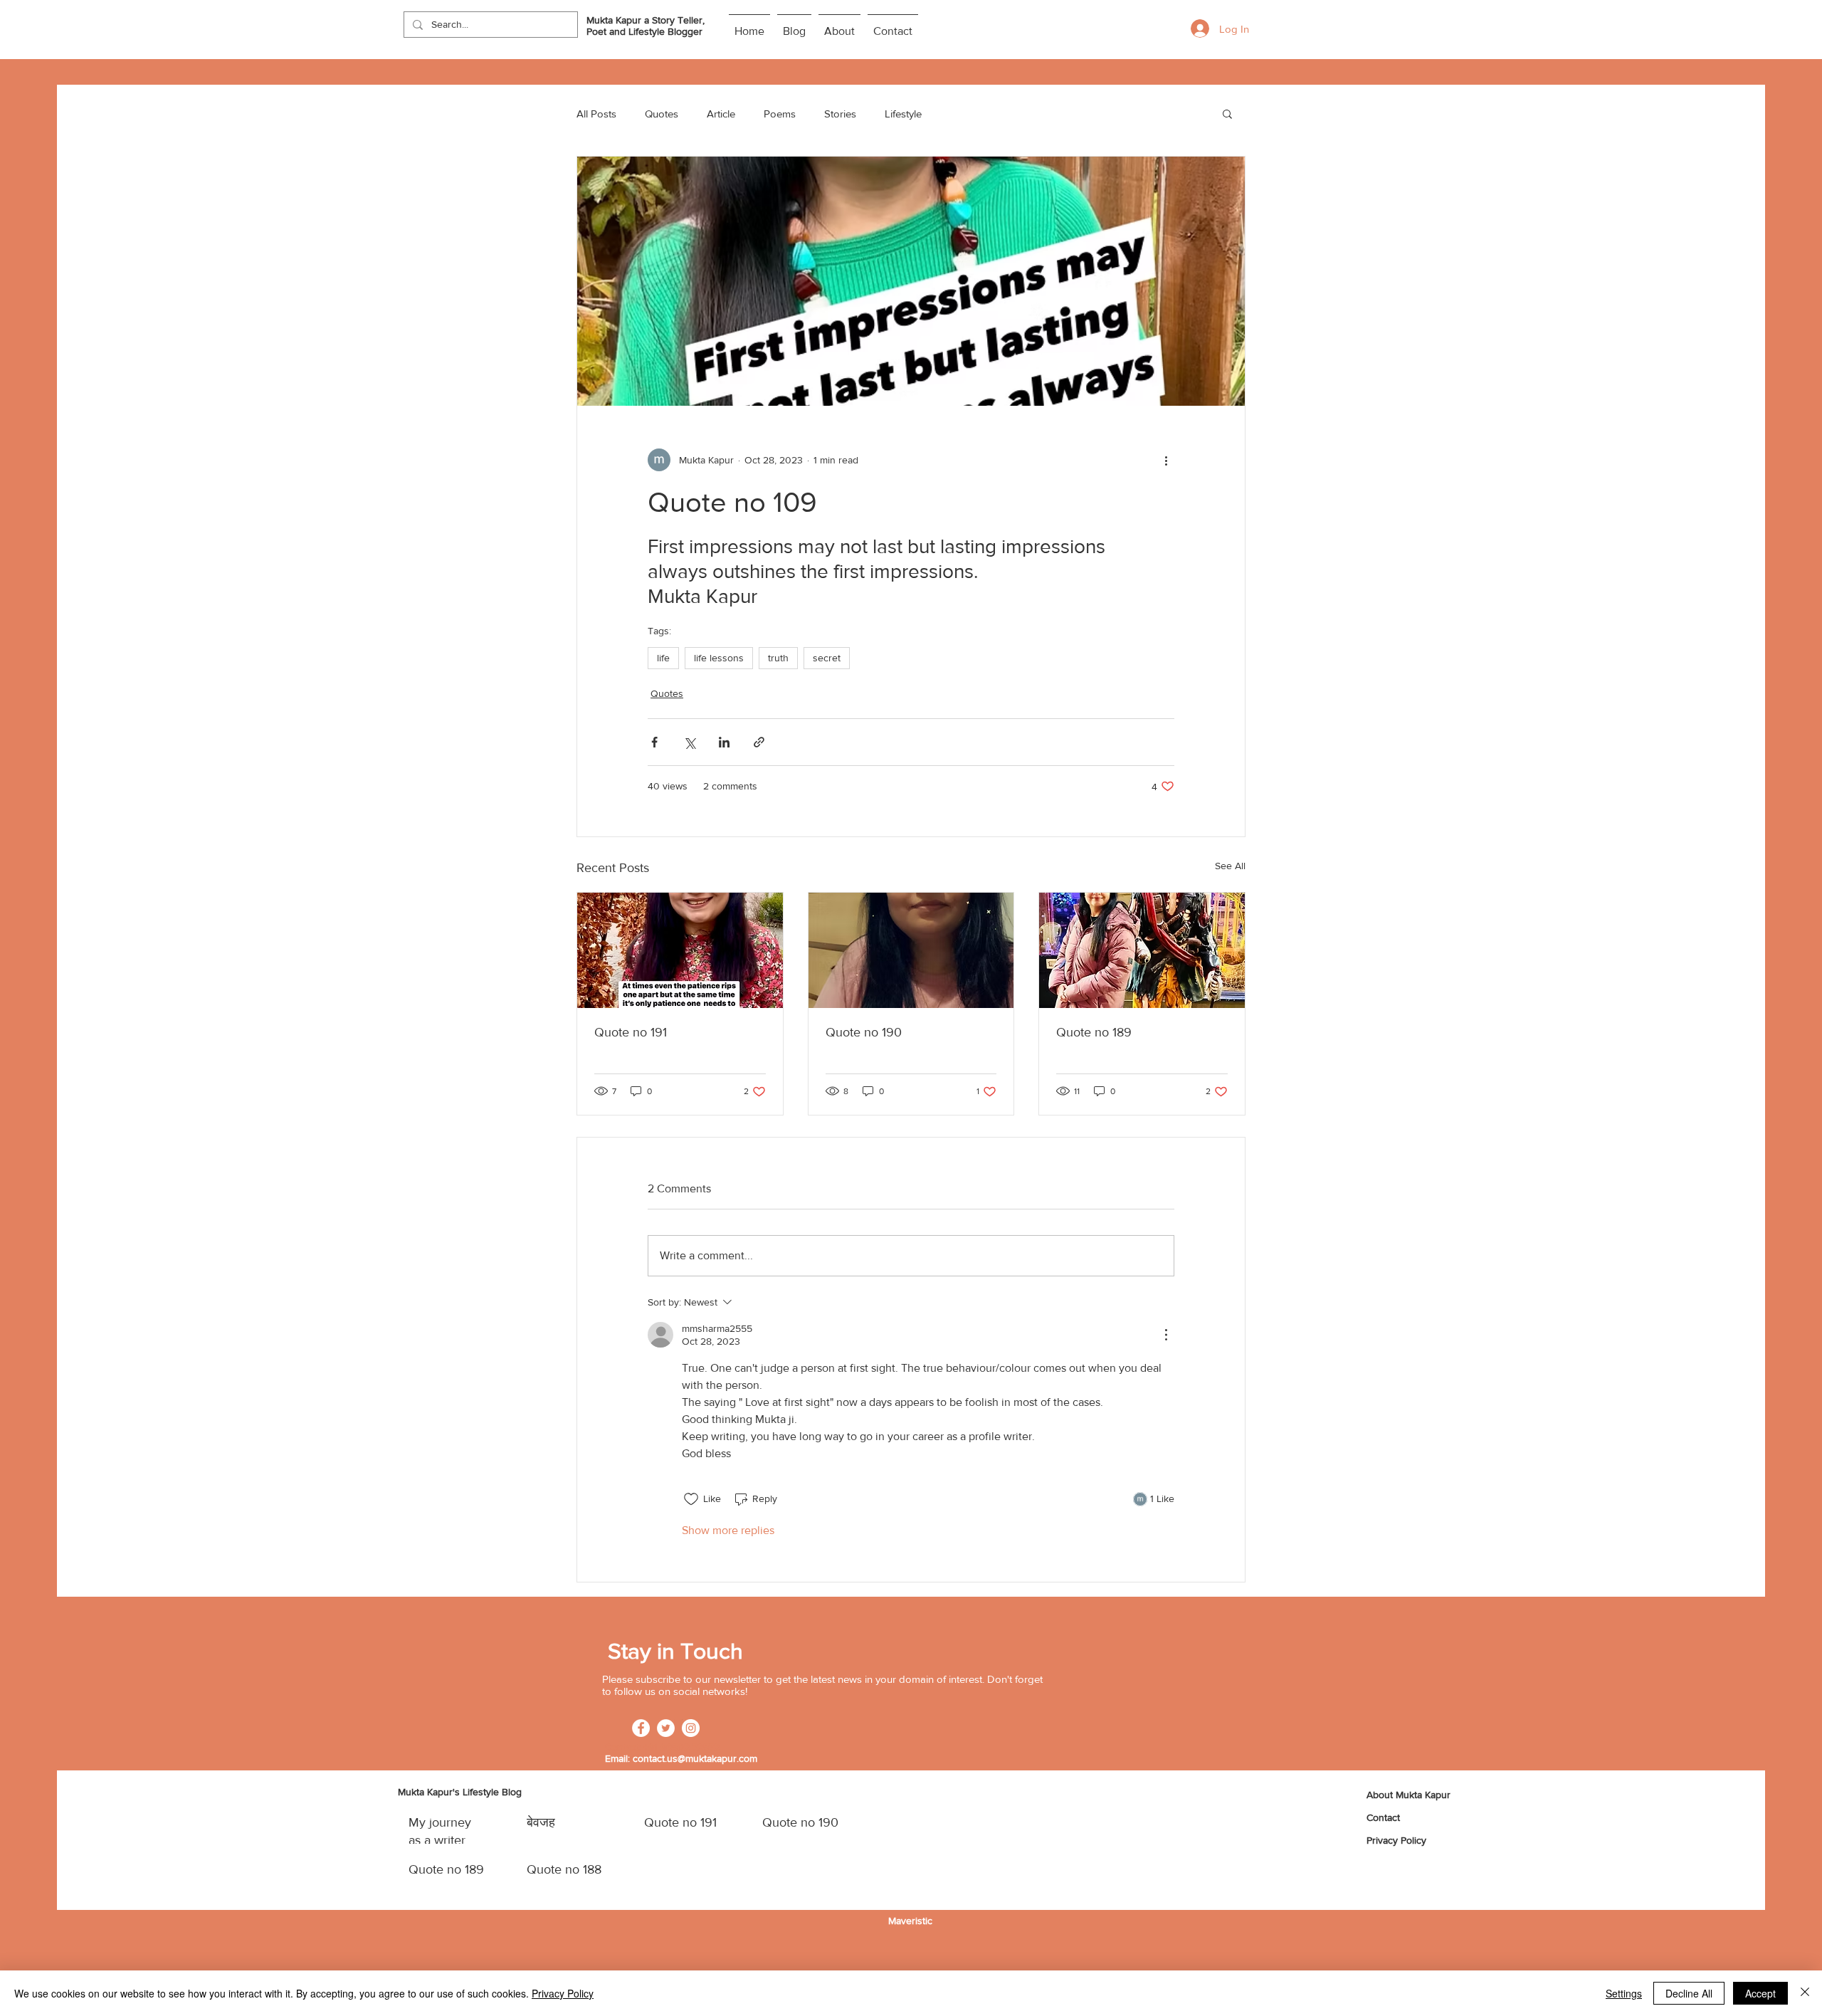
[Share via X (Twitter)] (689, 742)
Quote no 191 (631, 1032)
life (663, 658)
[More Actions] (1166, 1335)
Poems (780, 114)
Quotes (662, 114)
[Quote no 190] (911, 950)
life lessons (719, 658)
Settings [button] (1624, 1993)
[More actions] (1166, 460)
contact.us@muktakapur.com (695, 1758)
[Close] (1805, 1993)
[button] (1227, 113)
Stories (840, 114)
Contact (1383, 1817)
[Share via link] (759, 742)
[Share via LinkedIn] (724, 742)
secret (827, 658)
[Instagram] (691, 1728)
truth (778, 658)
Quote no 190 (864, 1032)
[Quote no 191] (680, 950)
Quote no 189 (1094, 1032)
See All (1230, 866)
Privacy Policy (563, 1993)
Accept (1760, 1993)
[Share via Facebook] (654, 742)
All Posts (596, 114)
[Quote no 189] (1142, 950)
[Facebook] (641, 1728)
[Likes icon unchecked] (691, 1499)
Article (721, 114)
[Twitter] (666, 1728)
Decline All (1689, 1993)
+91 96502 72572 (681, 1747)
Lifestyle (903, 114)
